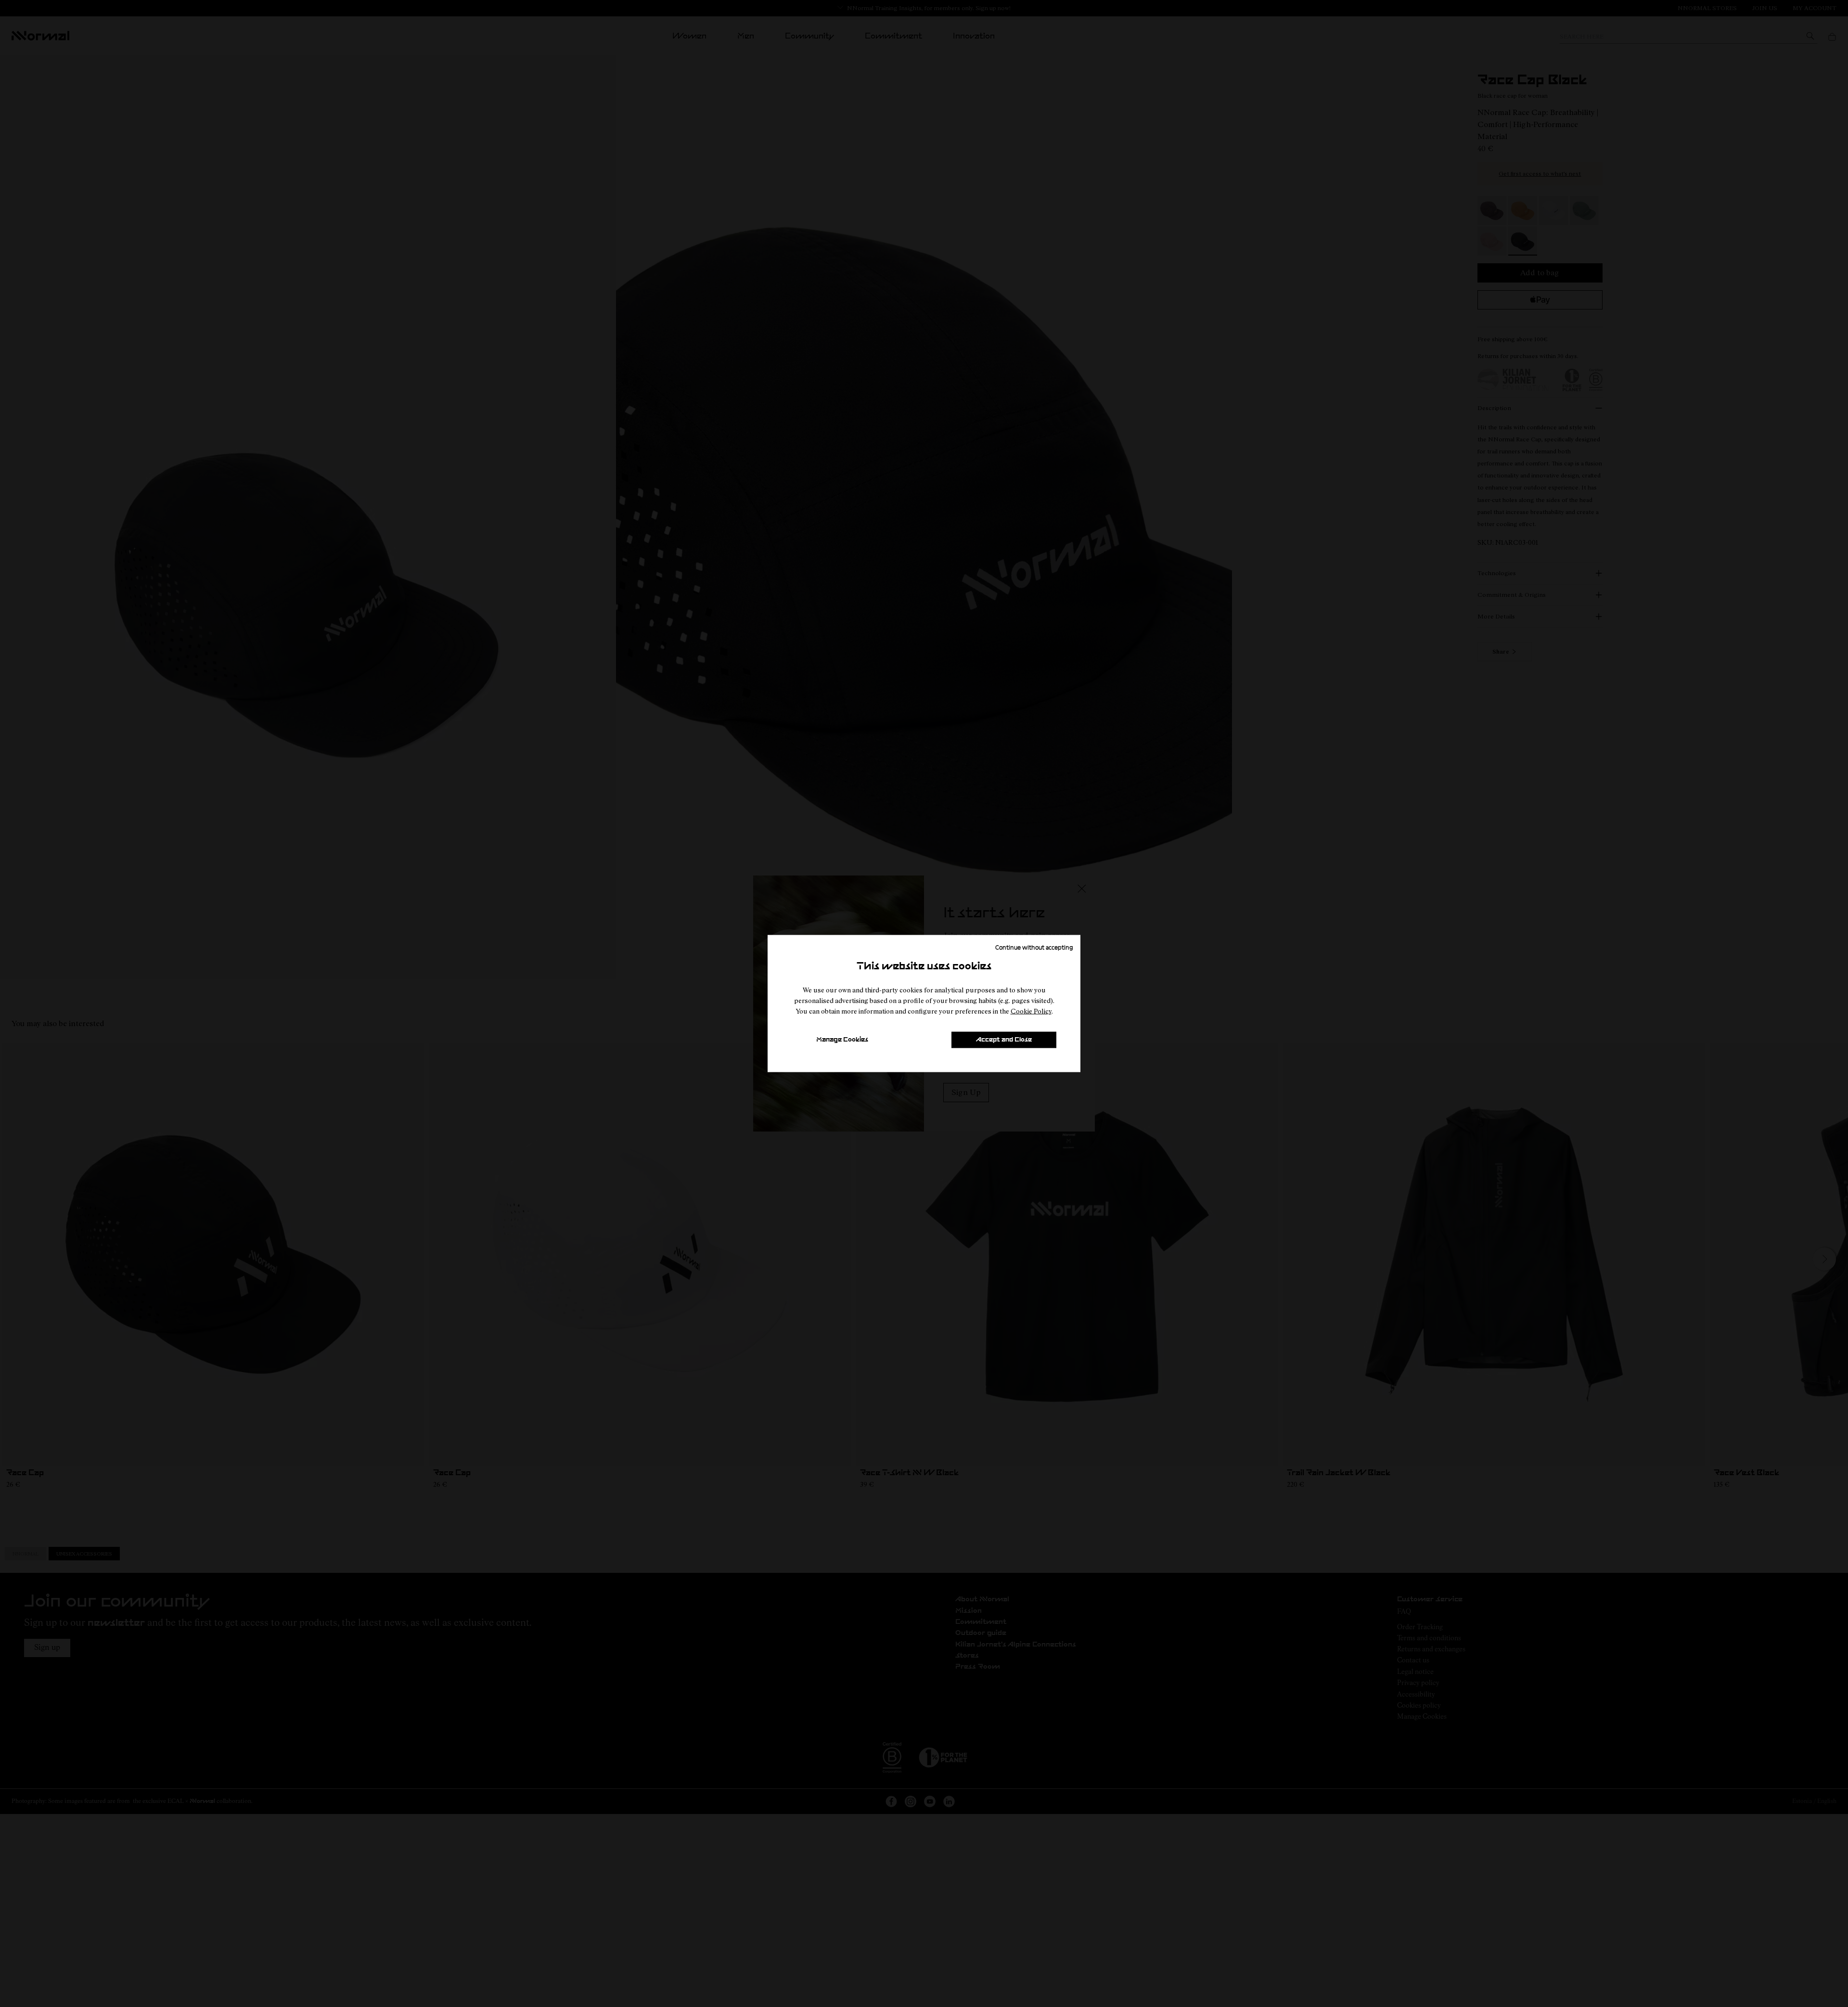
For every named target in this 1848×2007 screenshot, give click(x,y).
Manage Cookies (842, 1040)
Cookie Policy (1031, 1011)
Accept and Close (1004, 1040)
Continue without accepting (1034, 947)
